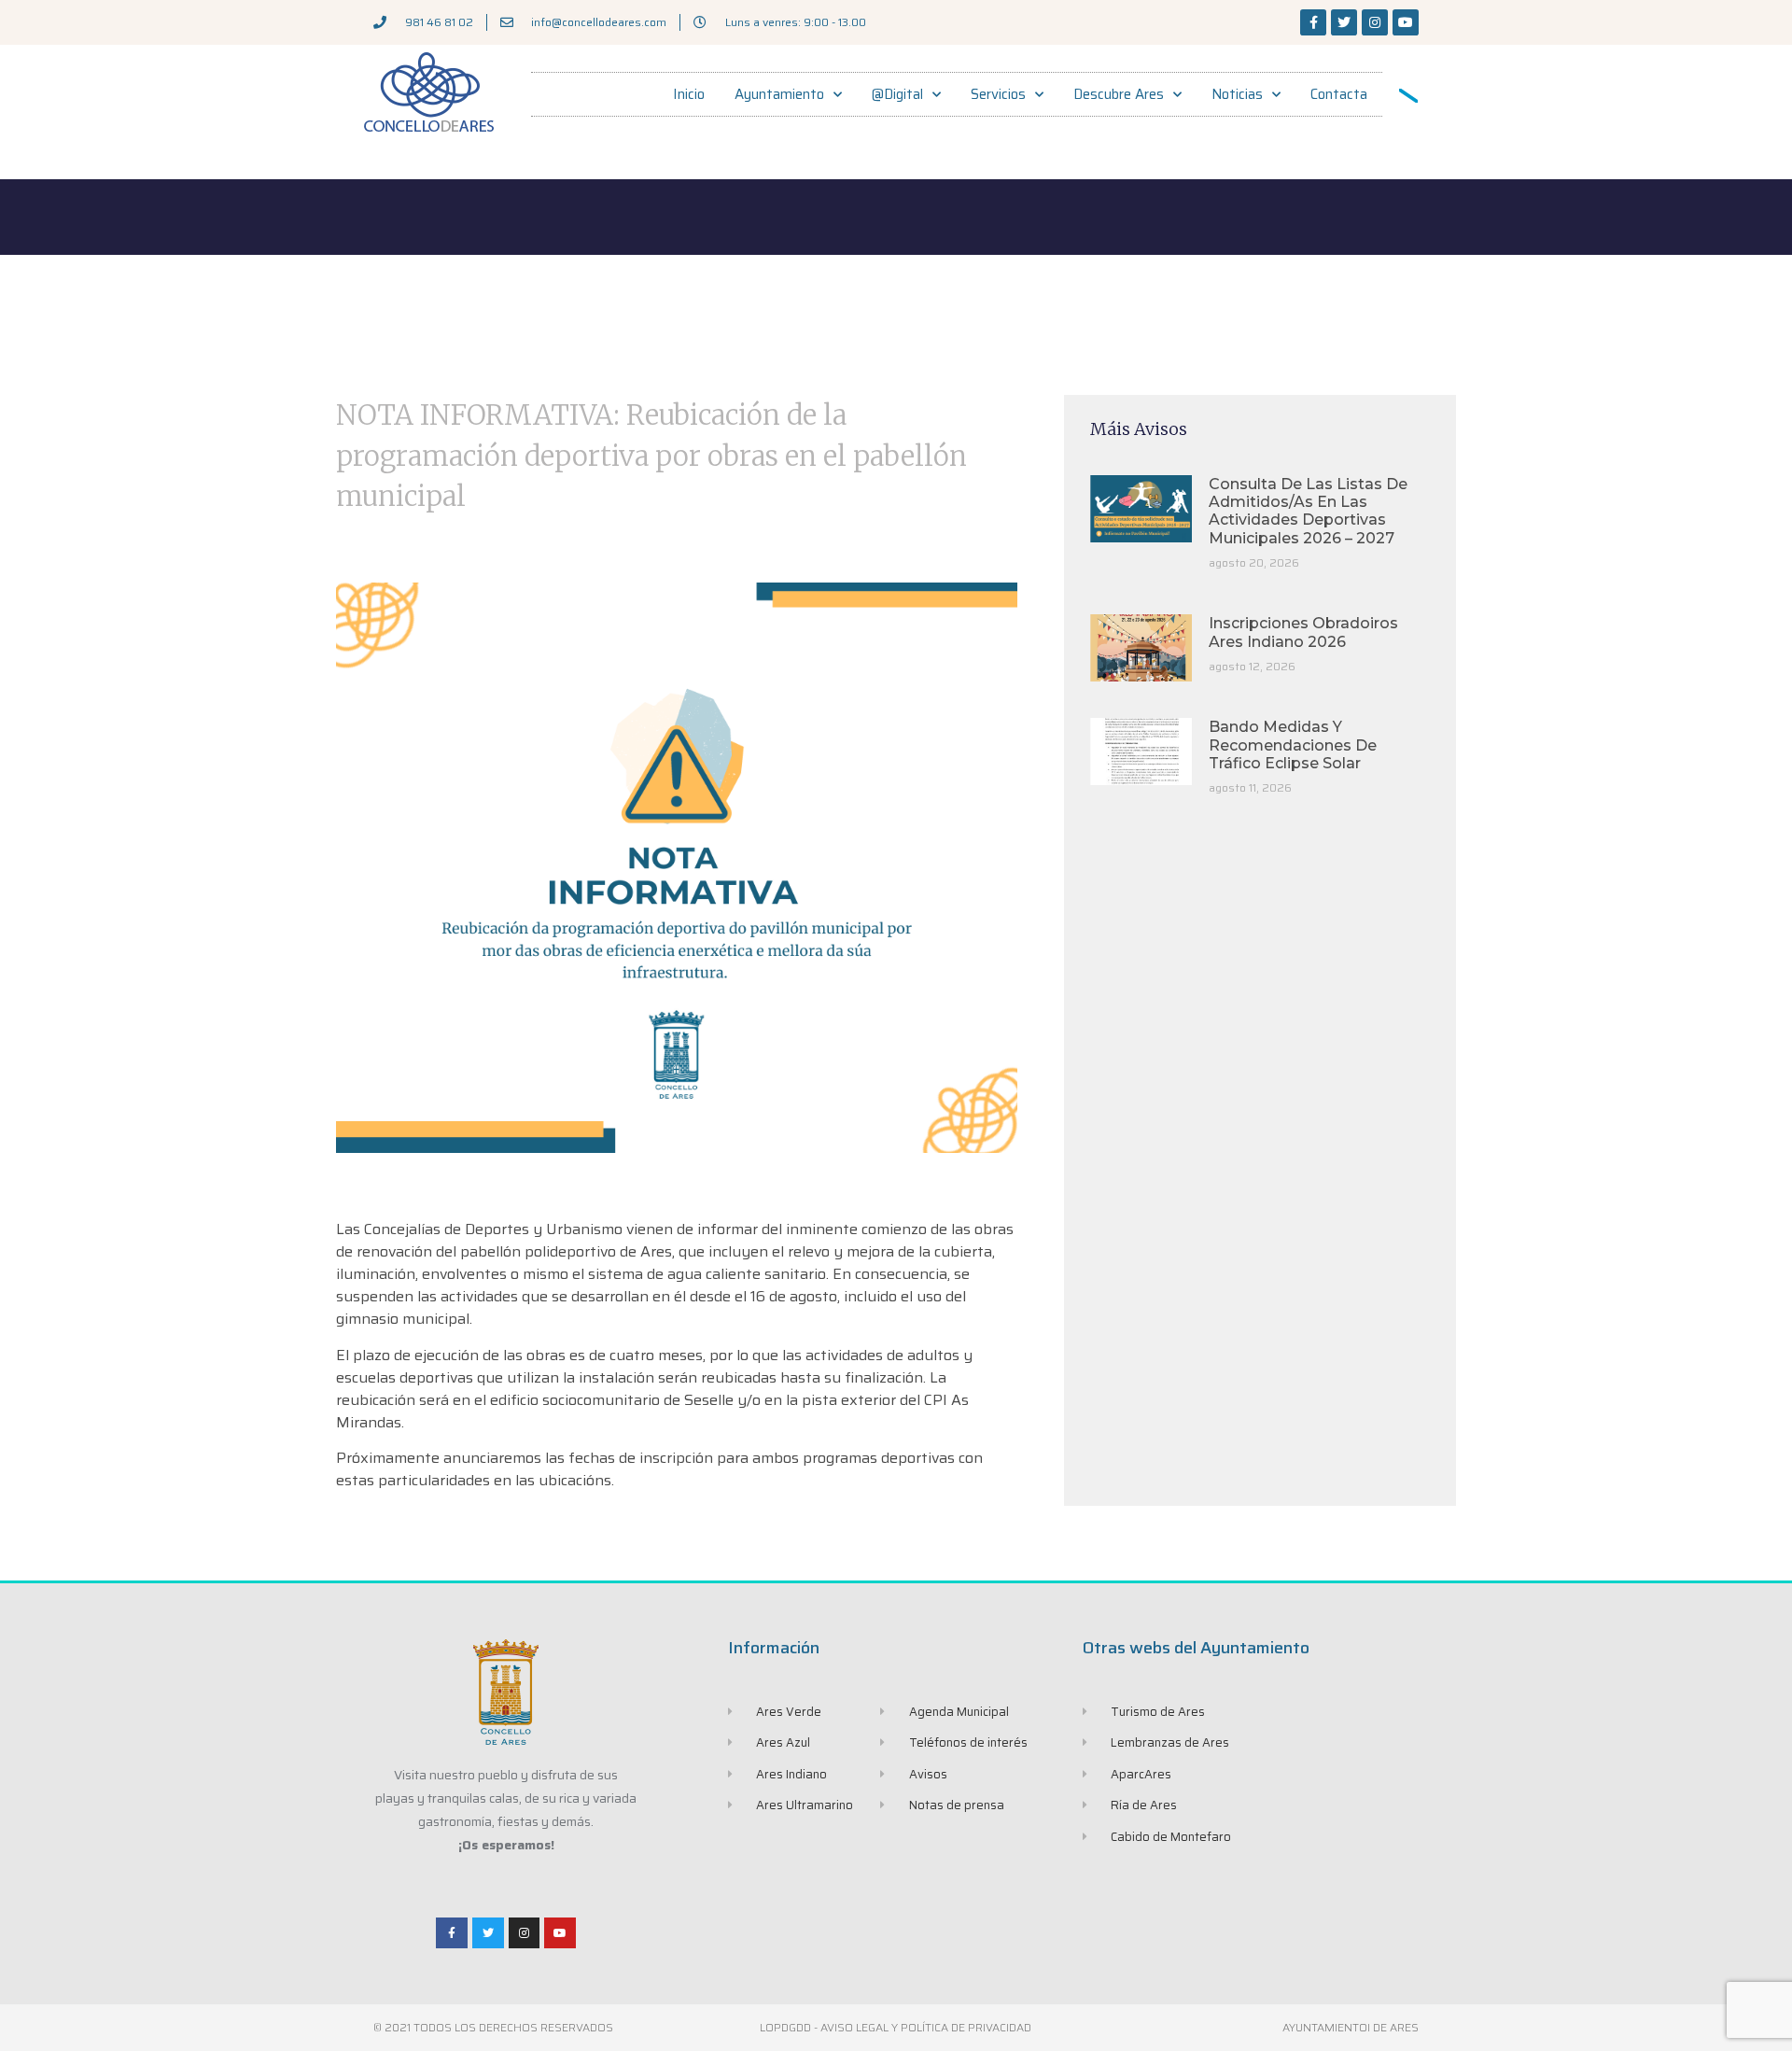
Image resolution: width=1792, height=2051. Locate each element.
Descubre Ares (1119, 94)
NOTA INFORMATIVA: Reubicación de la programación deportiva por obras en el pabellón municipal (651, 456)
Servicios (998, 94)
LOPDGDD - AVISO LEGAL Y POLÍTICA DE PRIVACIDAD (896, 2027)
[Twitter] (1344, 22)
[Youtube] (1406, 22)
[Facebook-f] (1313, 22)
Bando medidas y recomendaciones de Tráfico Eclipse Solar (1293, 745)
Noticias (1237, 94)
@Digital (897, 94)
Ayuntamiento (779, 94)
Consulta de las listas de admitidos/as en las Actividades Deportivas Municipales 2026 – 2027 (1308, 511)
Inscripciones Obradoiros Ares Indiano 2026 (1303, 632)
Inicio (689, 94)
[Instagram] (1375, 22)
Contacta (1339, 94)
